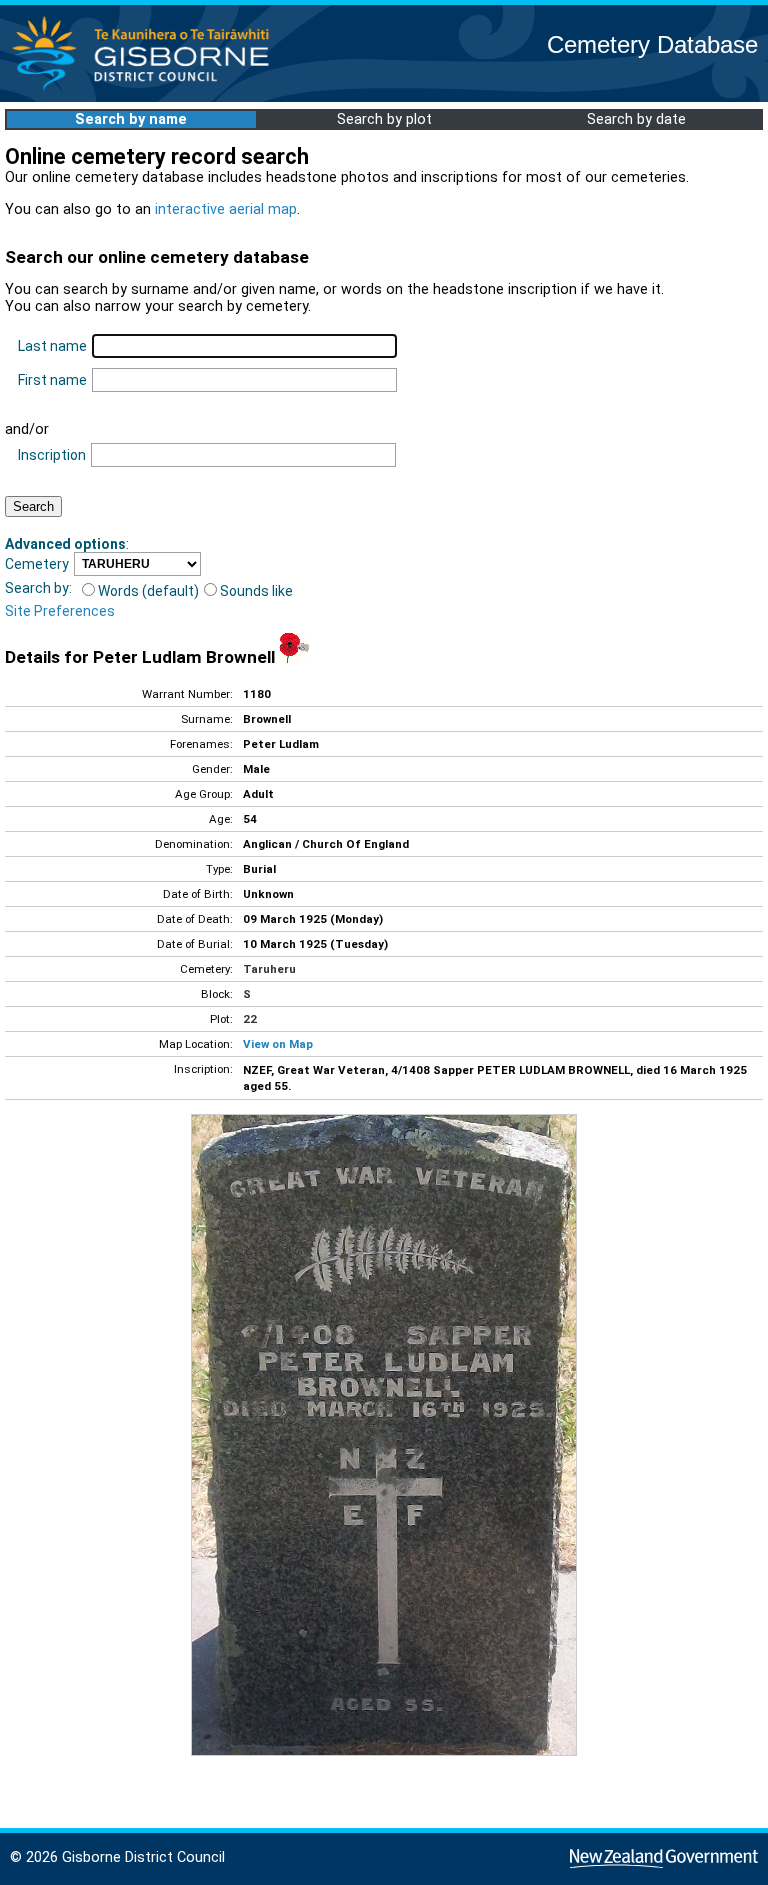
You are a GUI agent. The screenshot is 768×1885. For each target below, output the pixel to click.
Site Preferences (60, 611)
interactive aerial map (226, 209)
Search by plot (384, 119)
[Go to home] (146, 89)
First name (52, 380)
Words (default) (148, 591)
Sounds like (256, 591)
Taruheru (269, 969)
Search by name (131, 119)
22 (250, 1019)
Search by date (636, 119)
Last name (52, 346)
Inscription (52, 455)
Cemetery (37, 564)
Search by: (38, 588)
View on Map (278, 1044)
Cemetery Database (652, 44)
